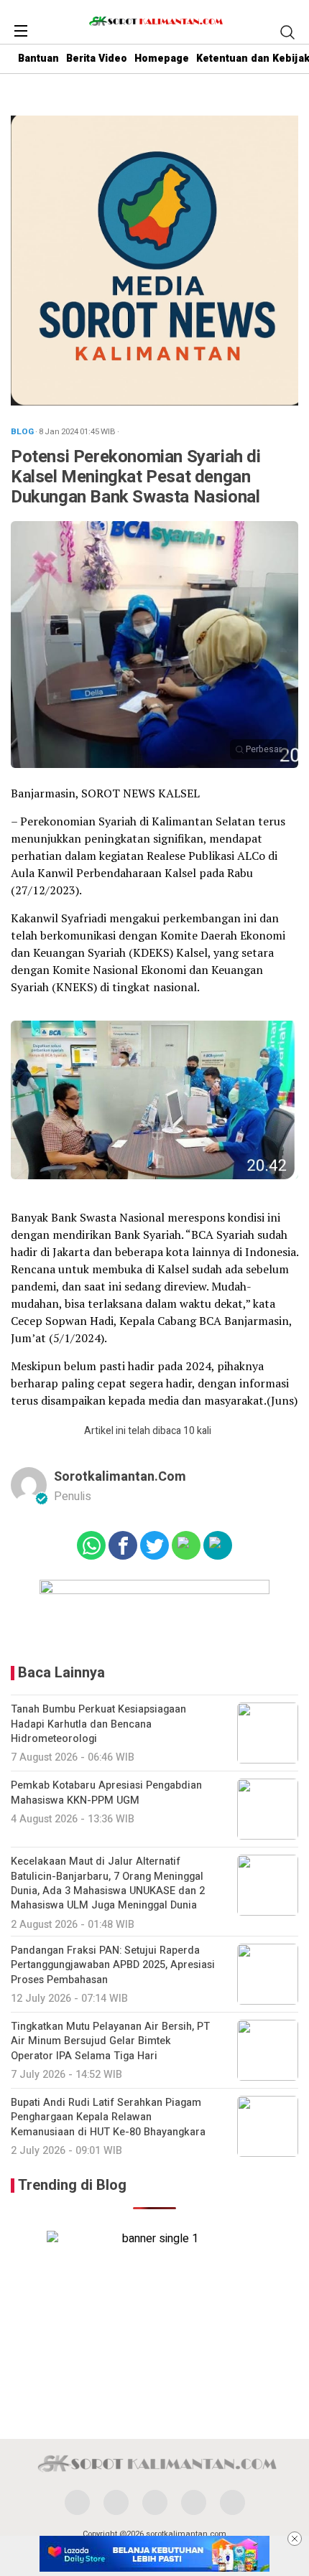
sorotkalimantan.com (120, 1477)
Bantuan (38, 58)
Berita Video (97, 58)
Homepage (162, 58)
